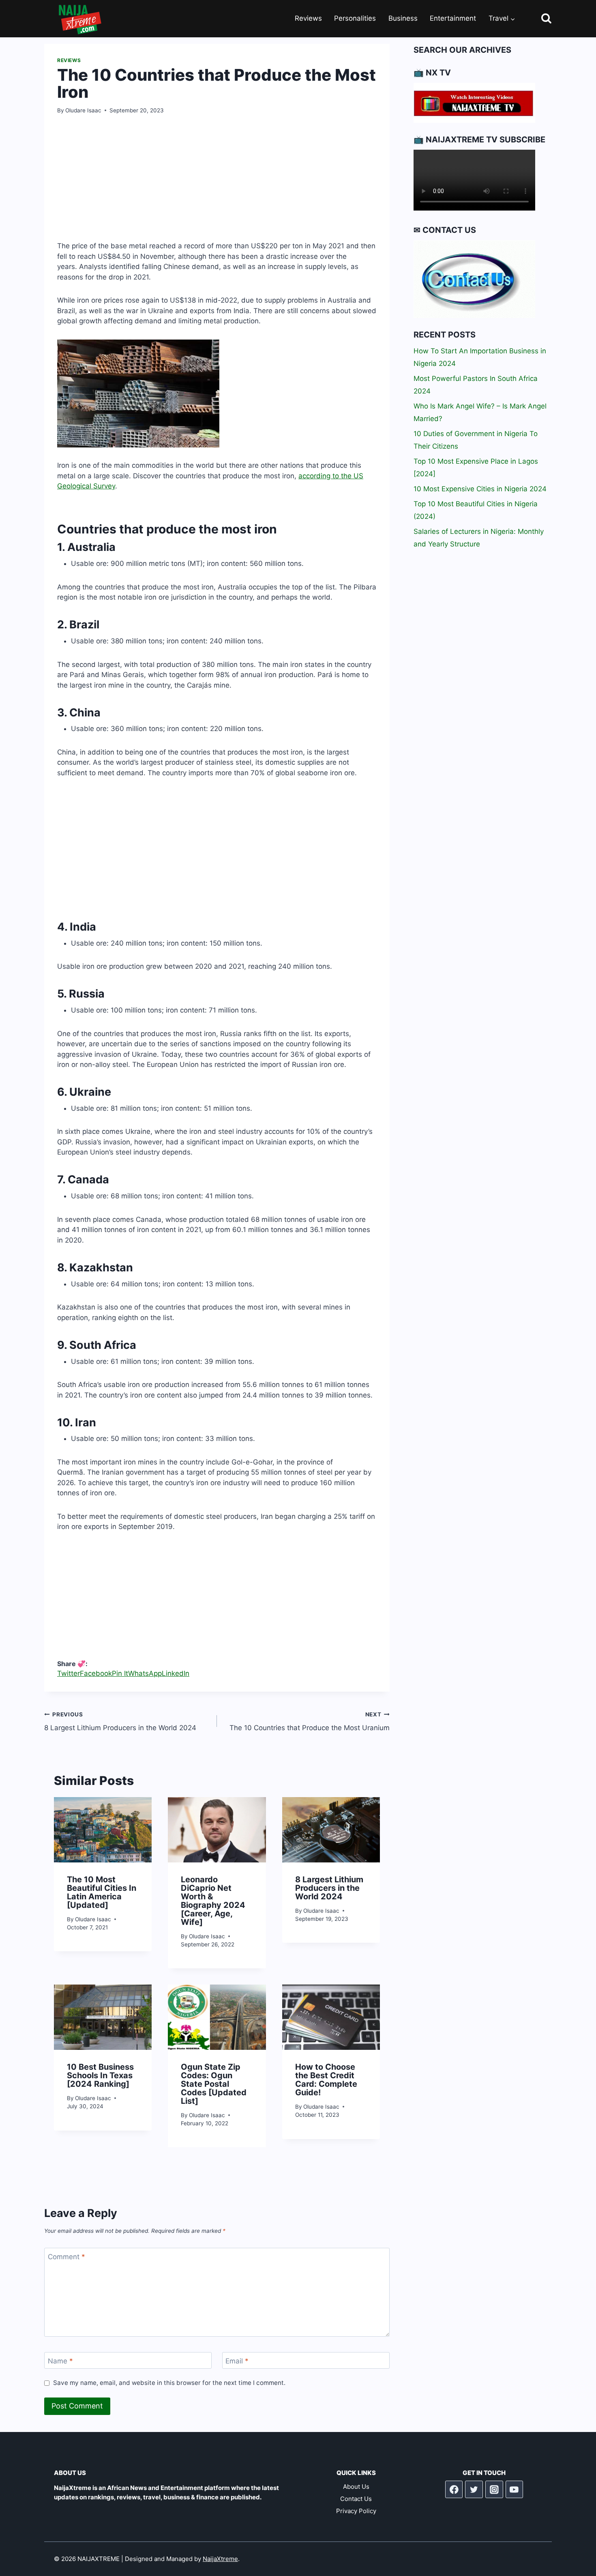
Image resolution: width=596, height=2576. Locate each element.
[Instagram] (494, 2490)
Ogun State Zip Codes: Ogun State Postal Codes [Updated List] (214, 2084)
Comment (66, 2257)
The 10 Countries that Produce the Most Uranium (310, 1721)
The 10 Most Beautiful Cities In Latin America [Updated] (102, 1892)
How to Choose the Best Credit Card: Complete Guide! (326, 2080)
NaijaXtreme (220, 2559)
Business (403, 18)
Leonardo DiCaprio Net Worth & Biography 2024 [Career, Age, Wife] (213, 1901)
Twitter (69, 1673)
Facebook (96, 1673)
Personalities (355, 18)
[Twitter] (474, 2490)
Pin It (120, 1673)
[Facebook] (454, 2490)
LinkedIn (176, 1673)
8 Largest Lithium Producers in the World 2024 (120, 1721)
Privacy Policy (356, 2511)
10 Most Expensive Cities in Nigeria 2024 (480, 489)
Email (237, 2361)
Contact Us (356, 2499)
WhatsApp (145, 1673)
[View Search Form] (539, 19)
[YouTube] (515, 2490)
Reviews (308, 18)
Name (60, 2361)
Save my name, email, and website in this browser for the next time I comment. (169, 2383)
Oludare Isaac (83, 110)
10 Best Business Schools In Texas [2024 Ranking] (100, 2075)
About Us (356, 2487)
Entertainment (453, 18)
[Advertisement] (217, 184)
